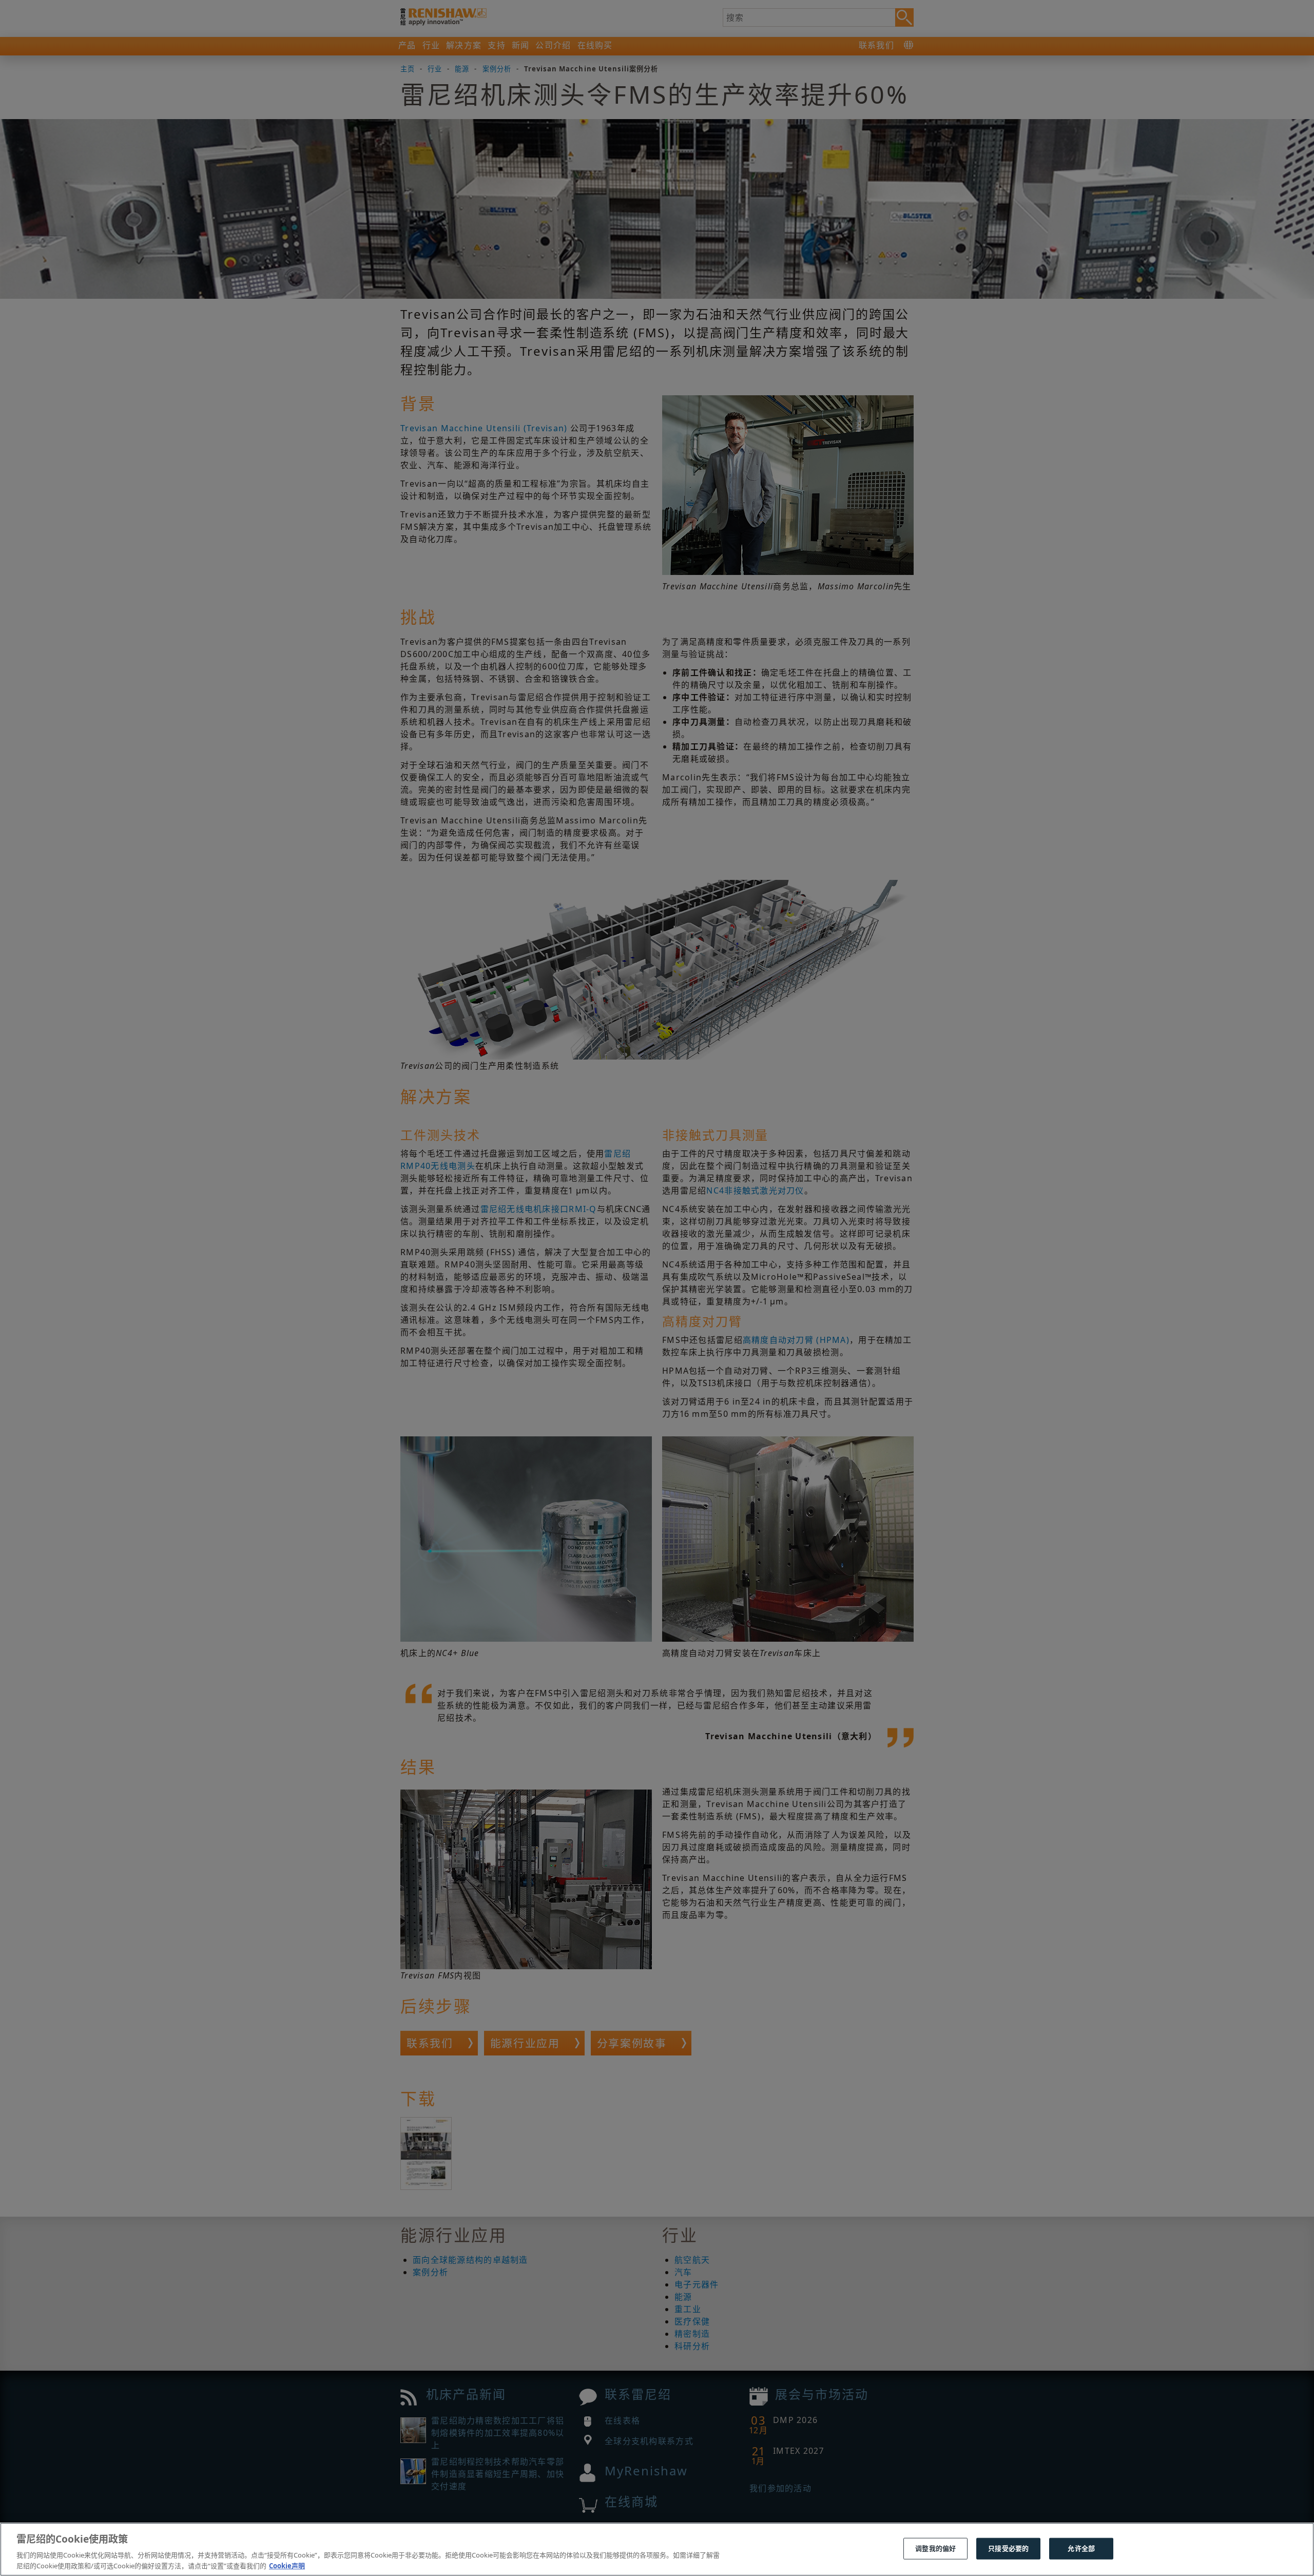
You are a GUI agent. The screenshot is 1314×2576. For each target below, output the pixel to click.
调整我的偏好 (935, 2548)
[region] (657, 2549)
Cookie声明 (287, 2565)
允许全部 (1081, 2548)
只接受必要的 (1008, 2548)
